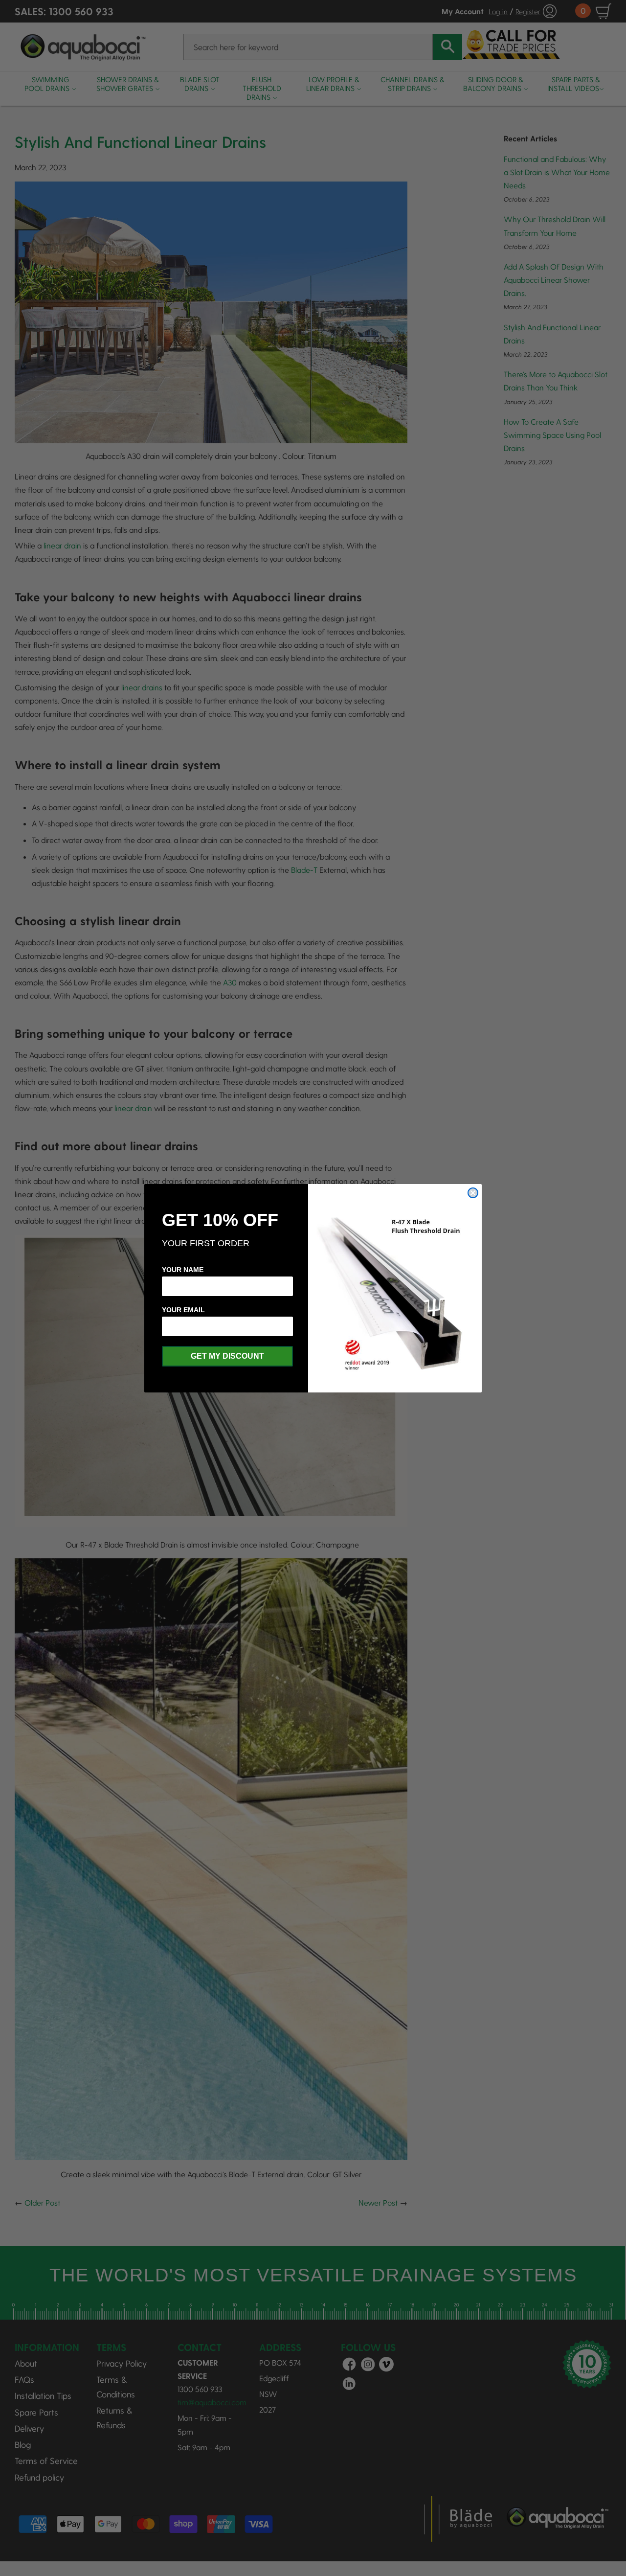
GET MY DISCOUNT (227, 1356)
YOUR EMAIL (183, 1310)
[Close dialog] (473, 1193)
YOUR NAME (183, 1270)
